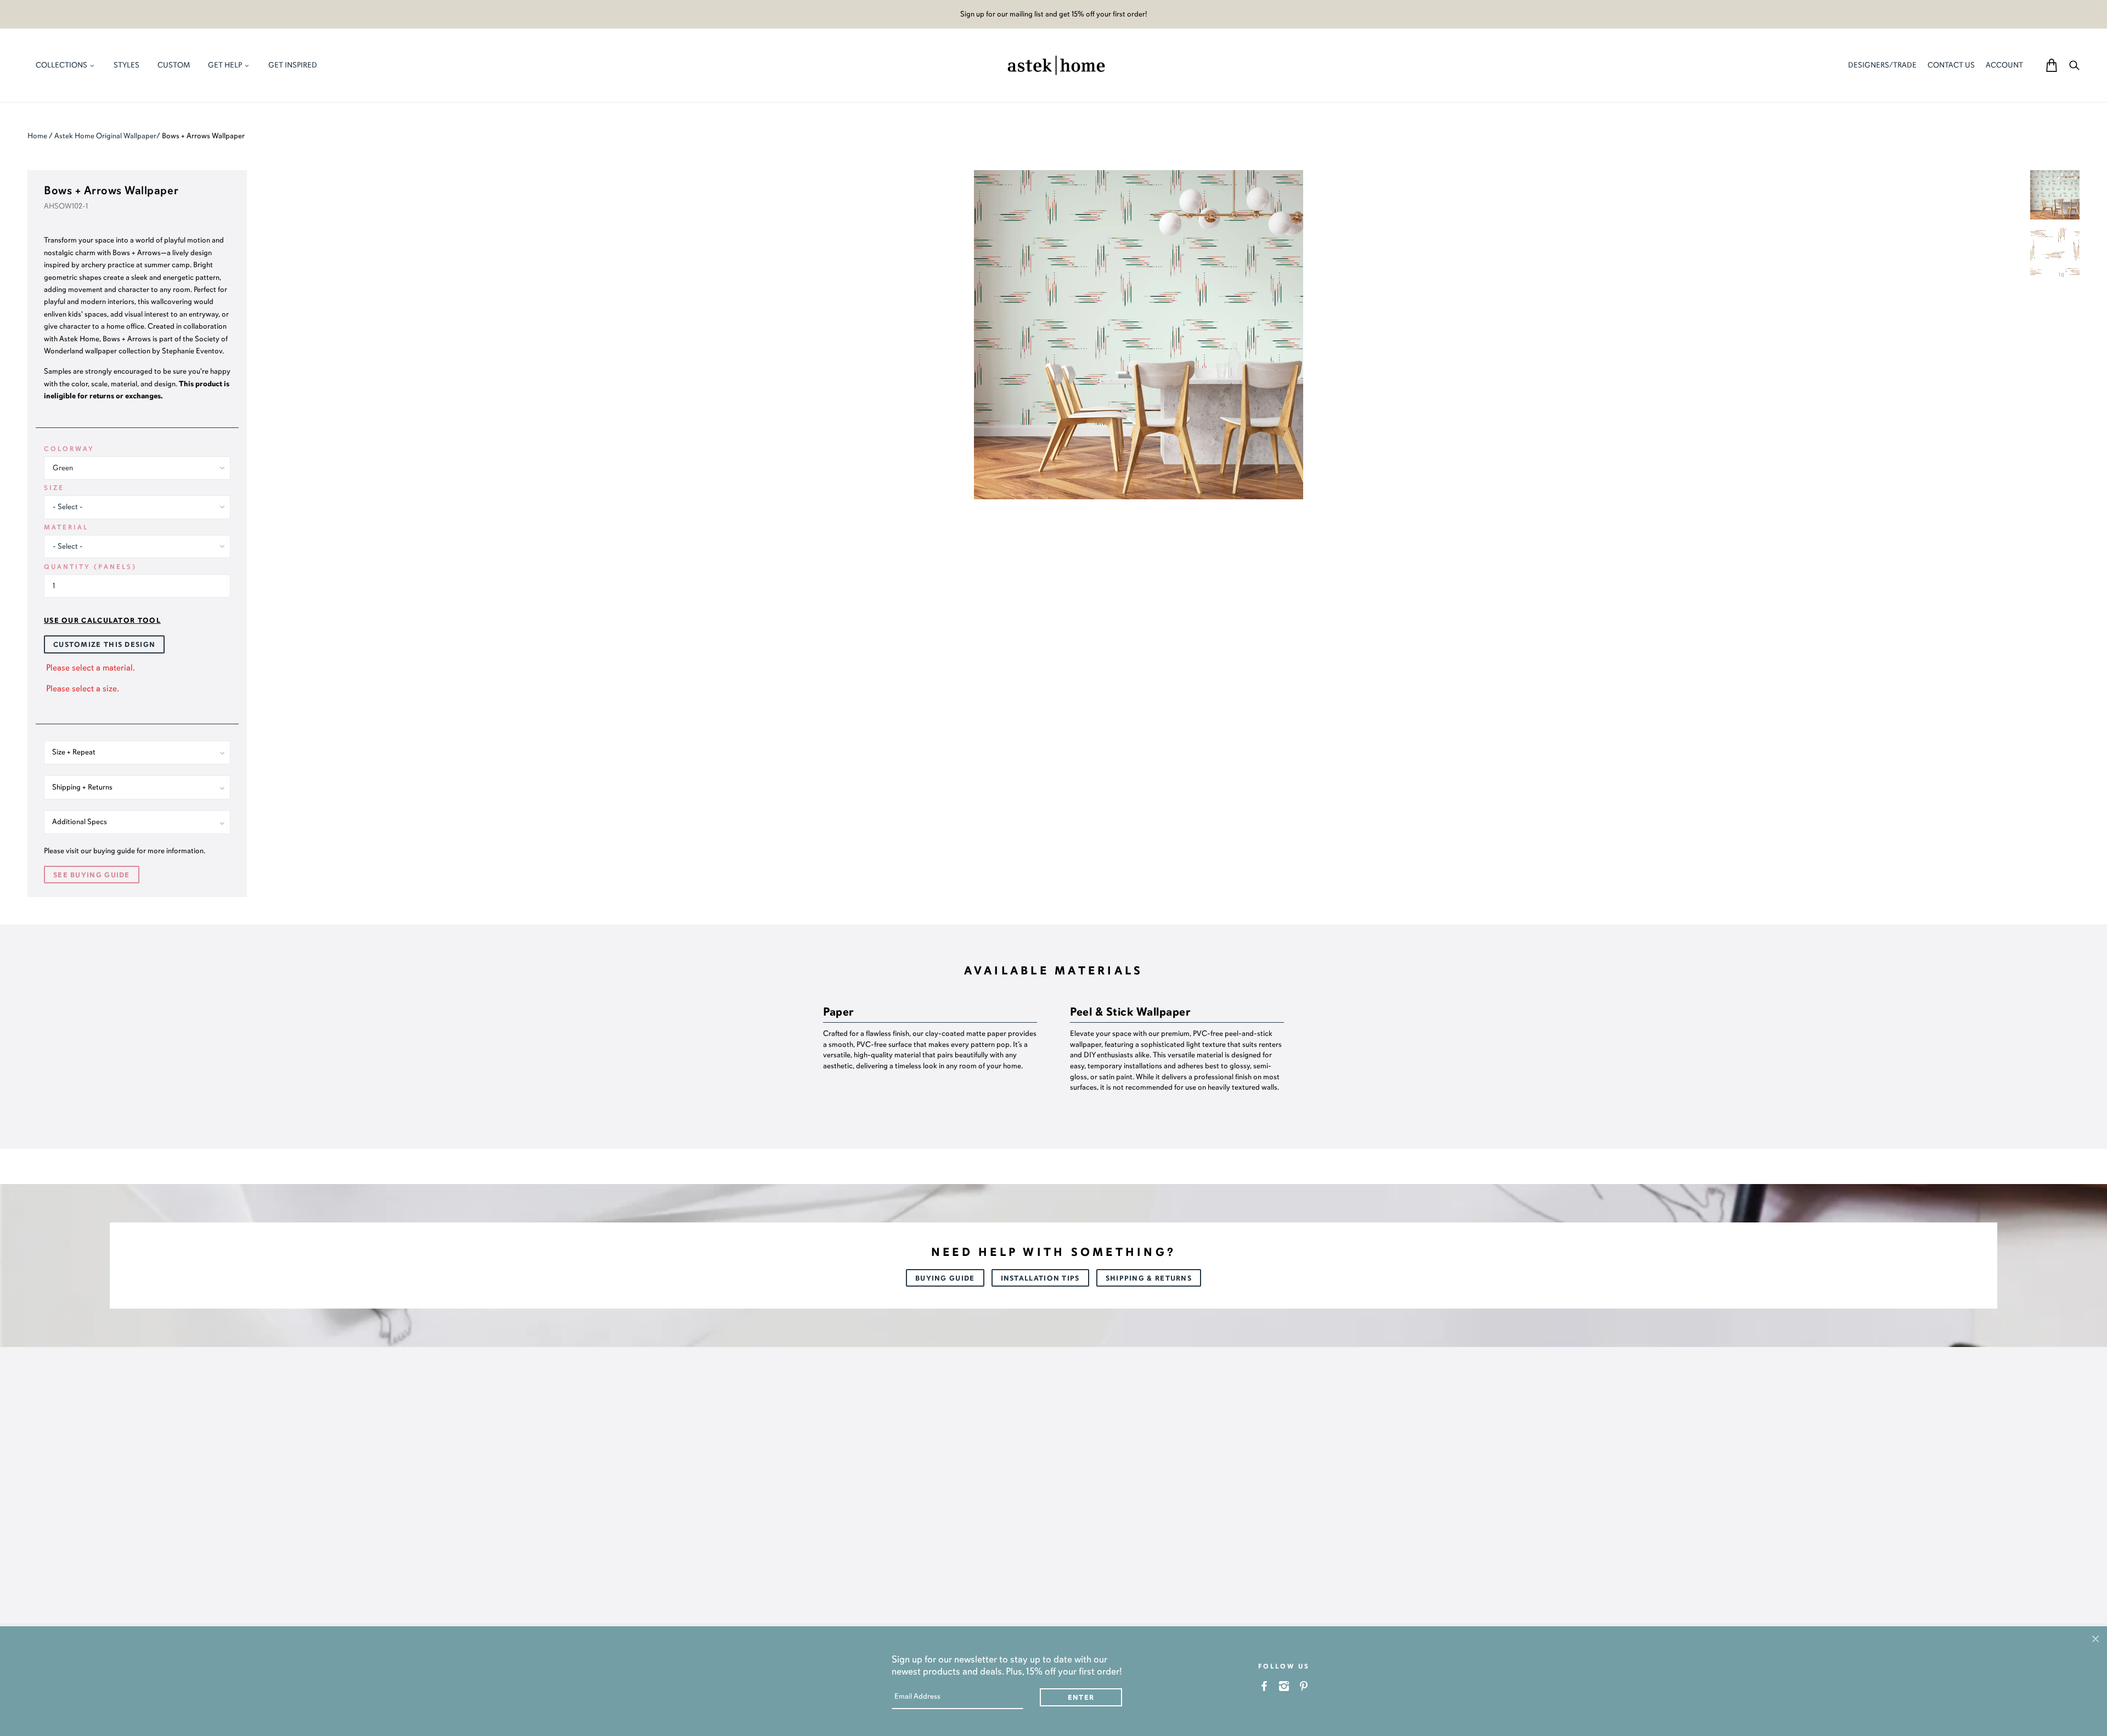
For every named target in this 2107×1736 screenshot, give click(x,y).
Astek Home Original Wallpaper (105, 136)
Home (37, 136)
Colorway (69, 449)
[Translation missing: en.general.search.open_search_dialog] (2074, 65)
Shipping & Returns (1149, 1278)
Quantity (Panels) (90, 567)
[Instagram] (1284, 1686)
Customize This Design (104, 645)
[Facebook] (1264, 1686)
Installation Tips (1040, 1278)
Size (54, 488)
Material (66, 527)
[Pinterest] (1304, 1686)
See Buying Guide (92, 875)
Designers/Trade (1882, 65)
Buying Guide (945, 1278)
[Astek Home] (1056, 64)
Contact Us (1951, 65)
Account (2004, 65)
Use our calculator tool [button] (102, 621)
